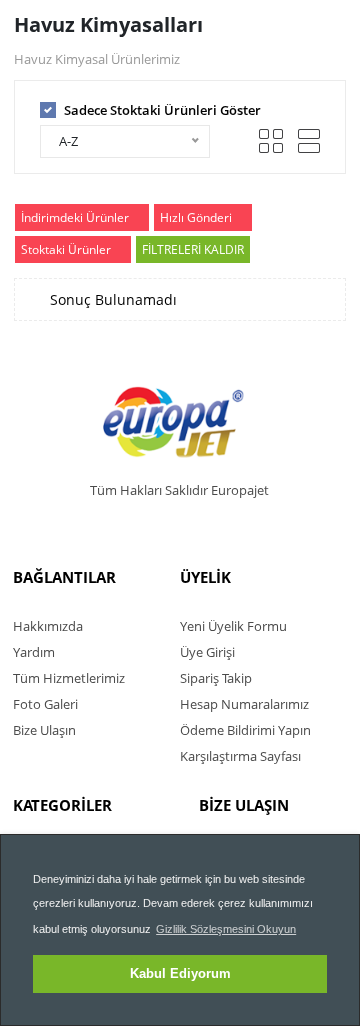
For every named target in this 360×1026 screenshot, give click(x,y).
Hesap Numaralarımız (244, 704)
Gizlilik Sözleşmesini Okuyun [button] (226, 929)
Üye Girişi (207, 652)
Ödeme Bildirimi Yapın (245, 730)
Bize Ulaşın (44, 730)
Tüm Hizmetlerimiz (69, 678)
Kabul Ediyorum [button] (180, 973)
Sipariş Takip (216, 678)
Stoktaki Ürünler (66, 249)
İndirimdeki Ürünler (75, 217)
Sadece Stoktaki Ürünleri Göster (162, 110)
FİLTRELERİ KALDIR (193, 249)
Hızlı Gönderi (196, 217)
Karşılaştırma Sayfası (240, 756)
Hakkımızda (48, 626)
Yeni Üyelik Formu (233, 626)
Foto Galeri (45, 704)
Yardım (34, 652)
